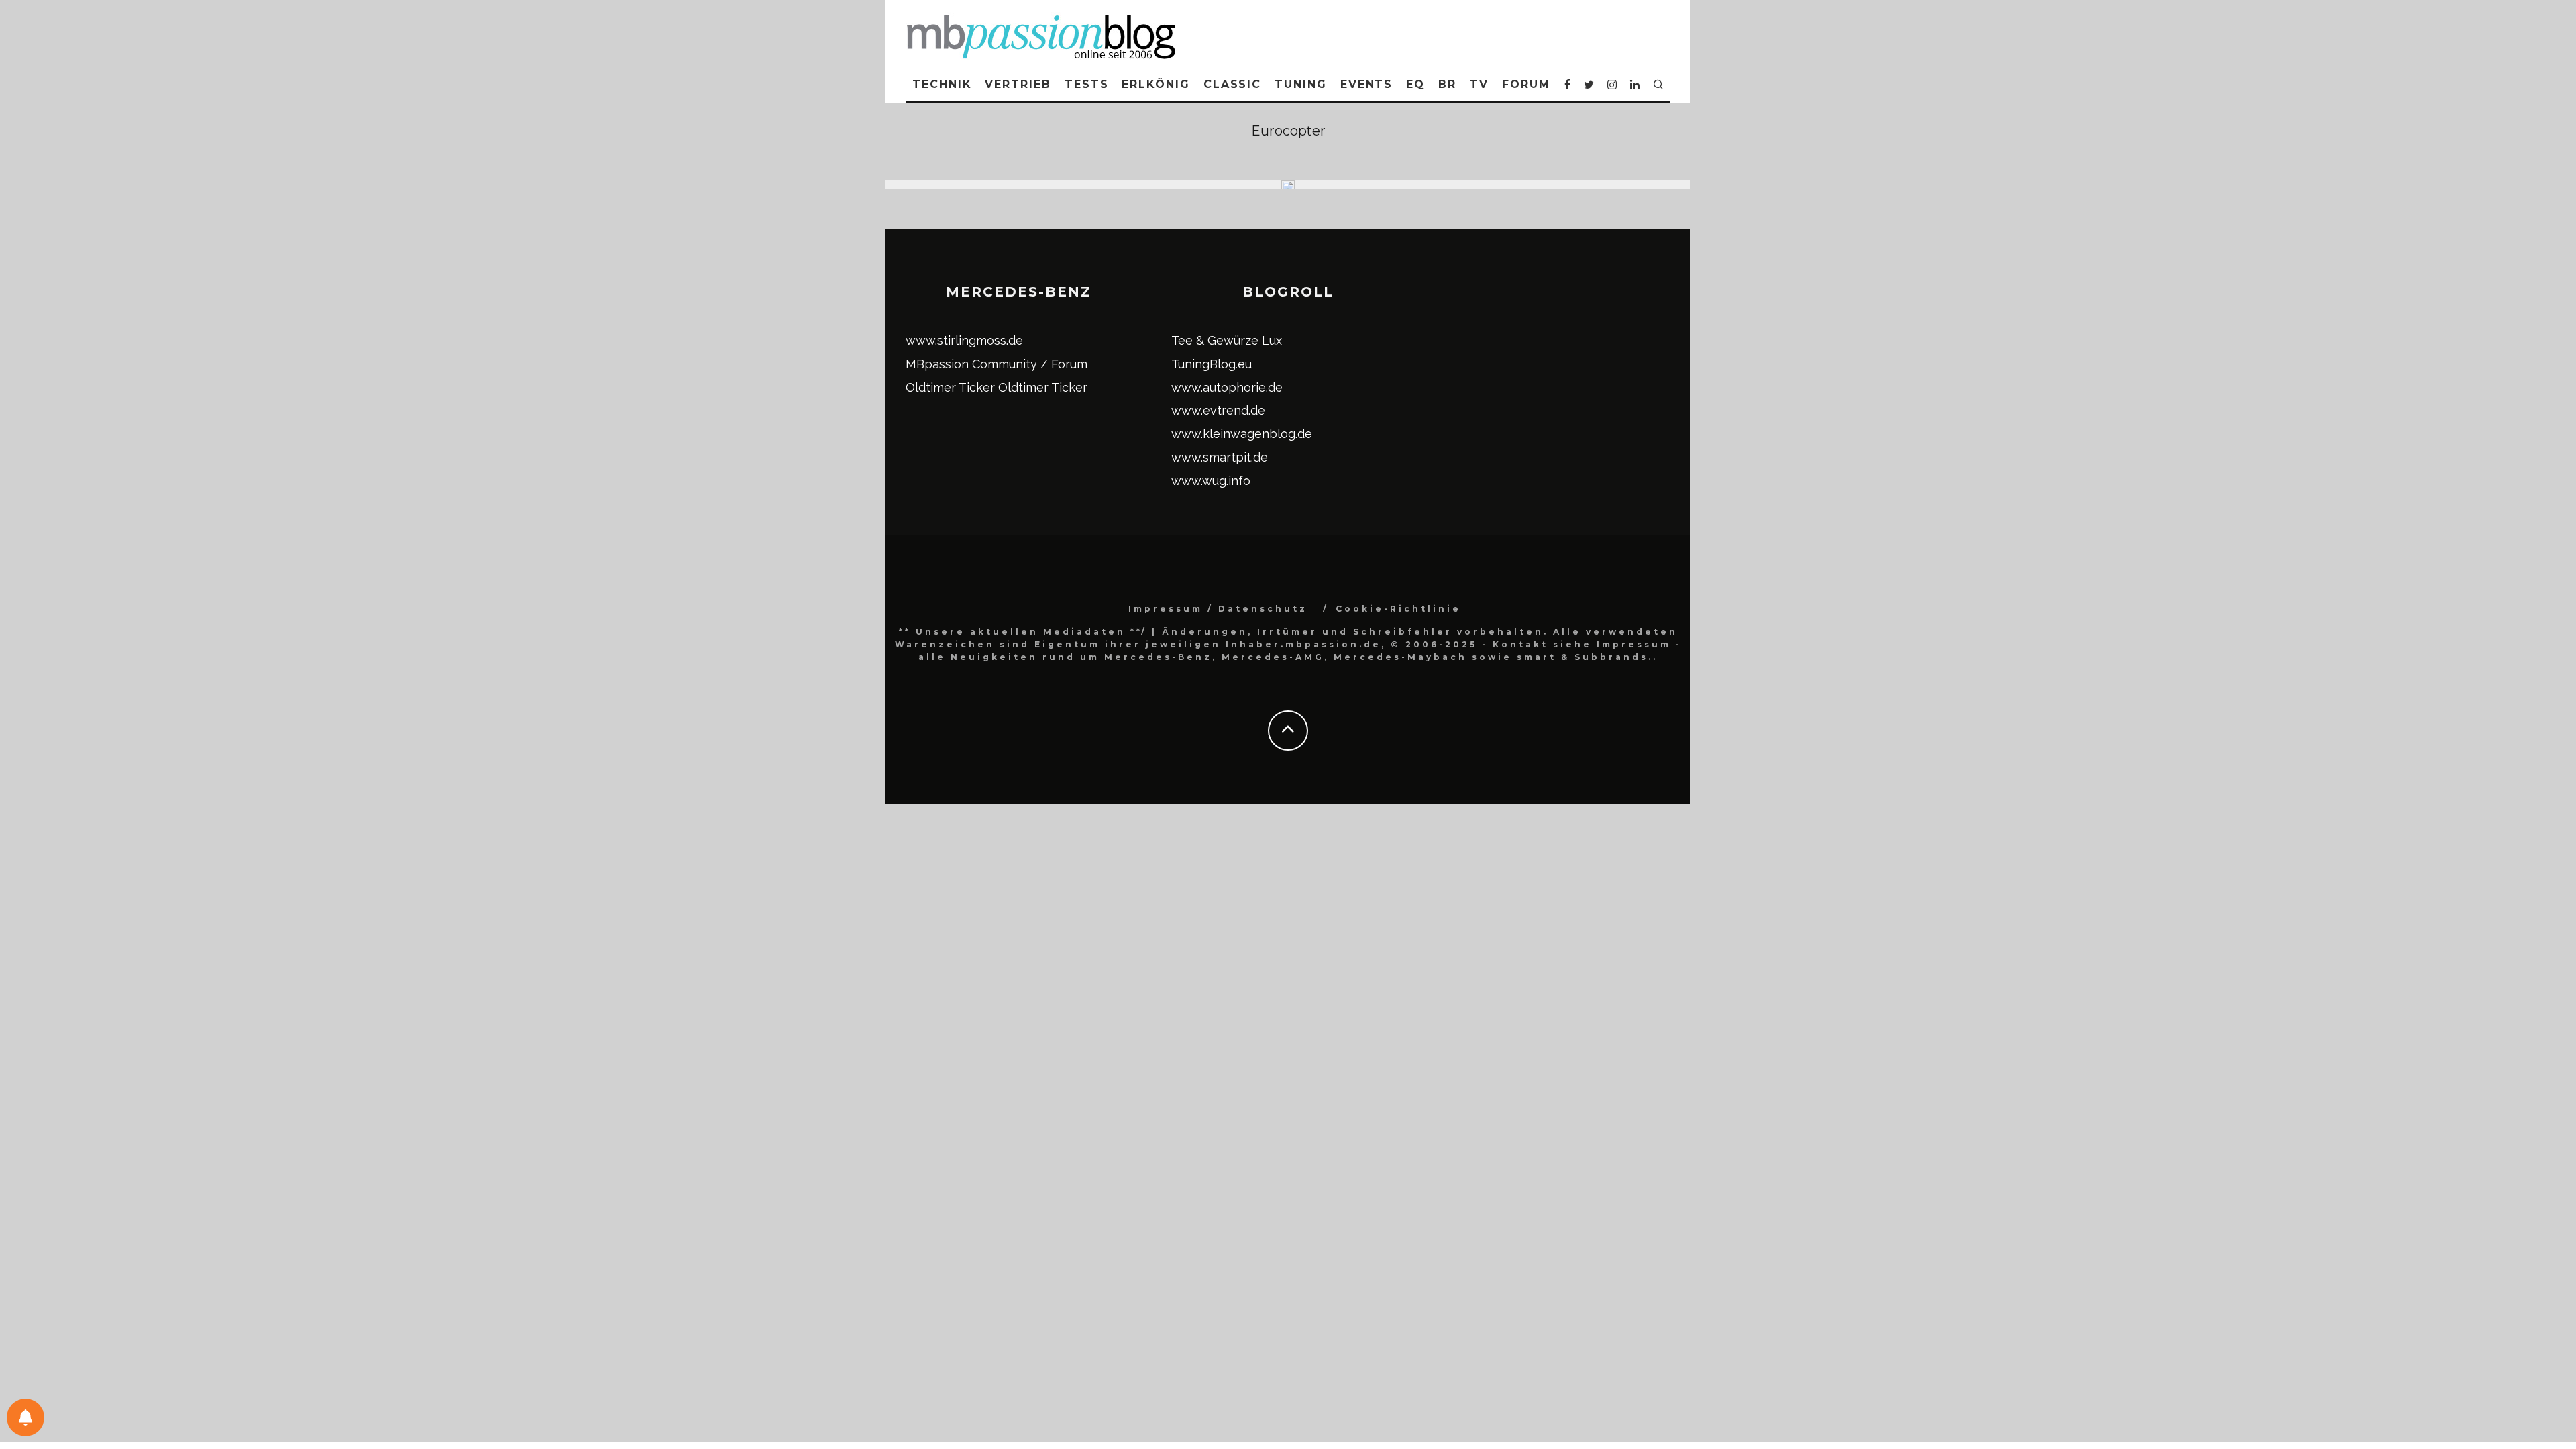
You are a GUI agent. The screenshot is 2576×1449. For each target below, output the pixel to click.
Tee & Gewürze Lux (1227, 340)
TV (1479, 84)
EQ (1415, 84)
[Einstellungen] (25, 1417)
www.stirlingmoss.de (964, 340)
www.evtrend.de (1218, 410)
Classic (1232, 84)
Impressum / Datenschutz (1218, 609)
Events (1367, 84)
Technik (942, 84)
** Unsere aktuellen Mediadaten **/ (1023, 632)
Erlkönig (1156, 84)
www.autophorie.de (1227, 387)
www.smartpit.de (1220, 457)
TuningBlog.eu (1212, 364)
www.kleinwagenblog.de (1242, 434)
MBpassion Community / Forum (997, 364)
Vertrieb (1018, 84)
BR (1447, 84)
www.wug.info (1211, 481)
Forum (1526, 84)
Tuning (1301, 84)
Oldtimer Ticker (950, 387)
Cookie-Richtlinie (1398, 609)
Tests (1087, 84)
